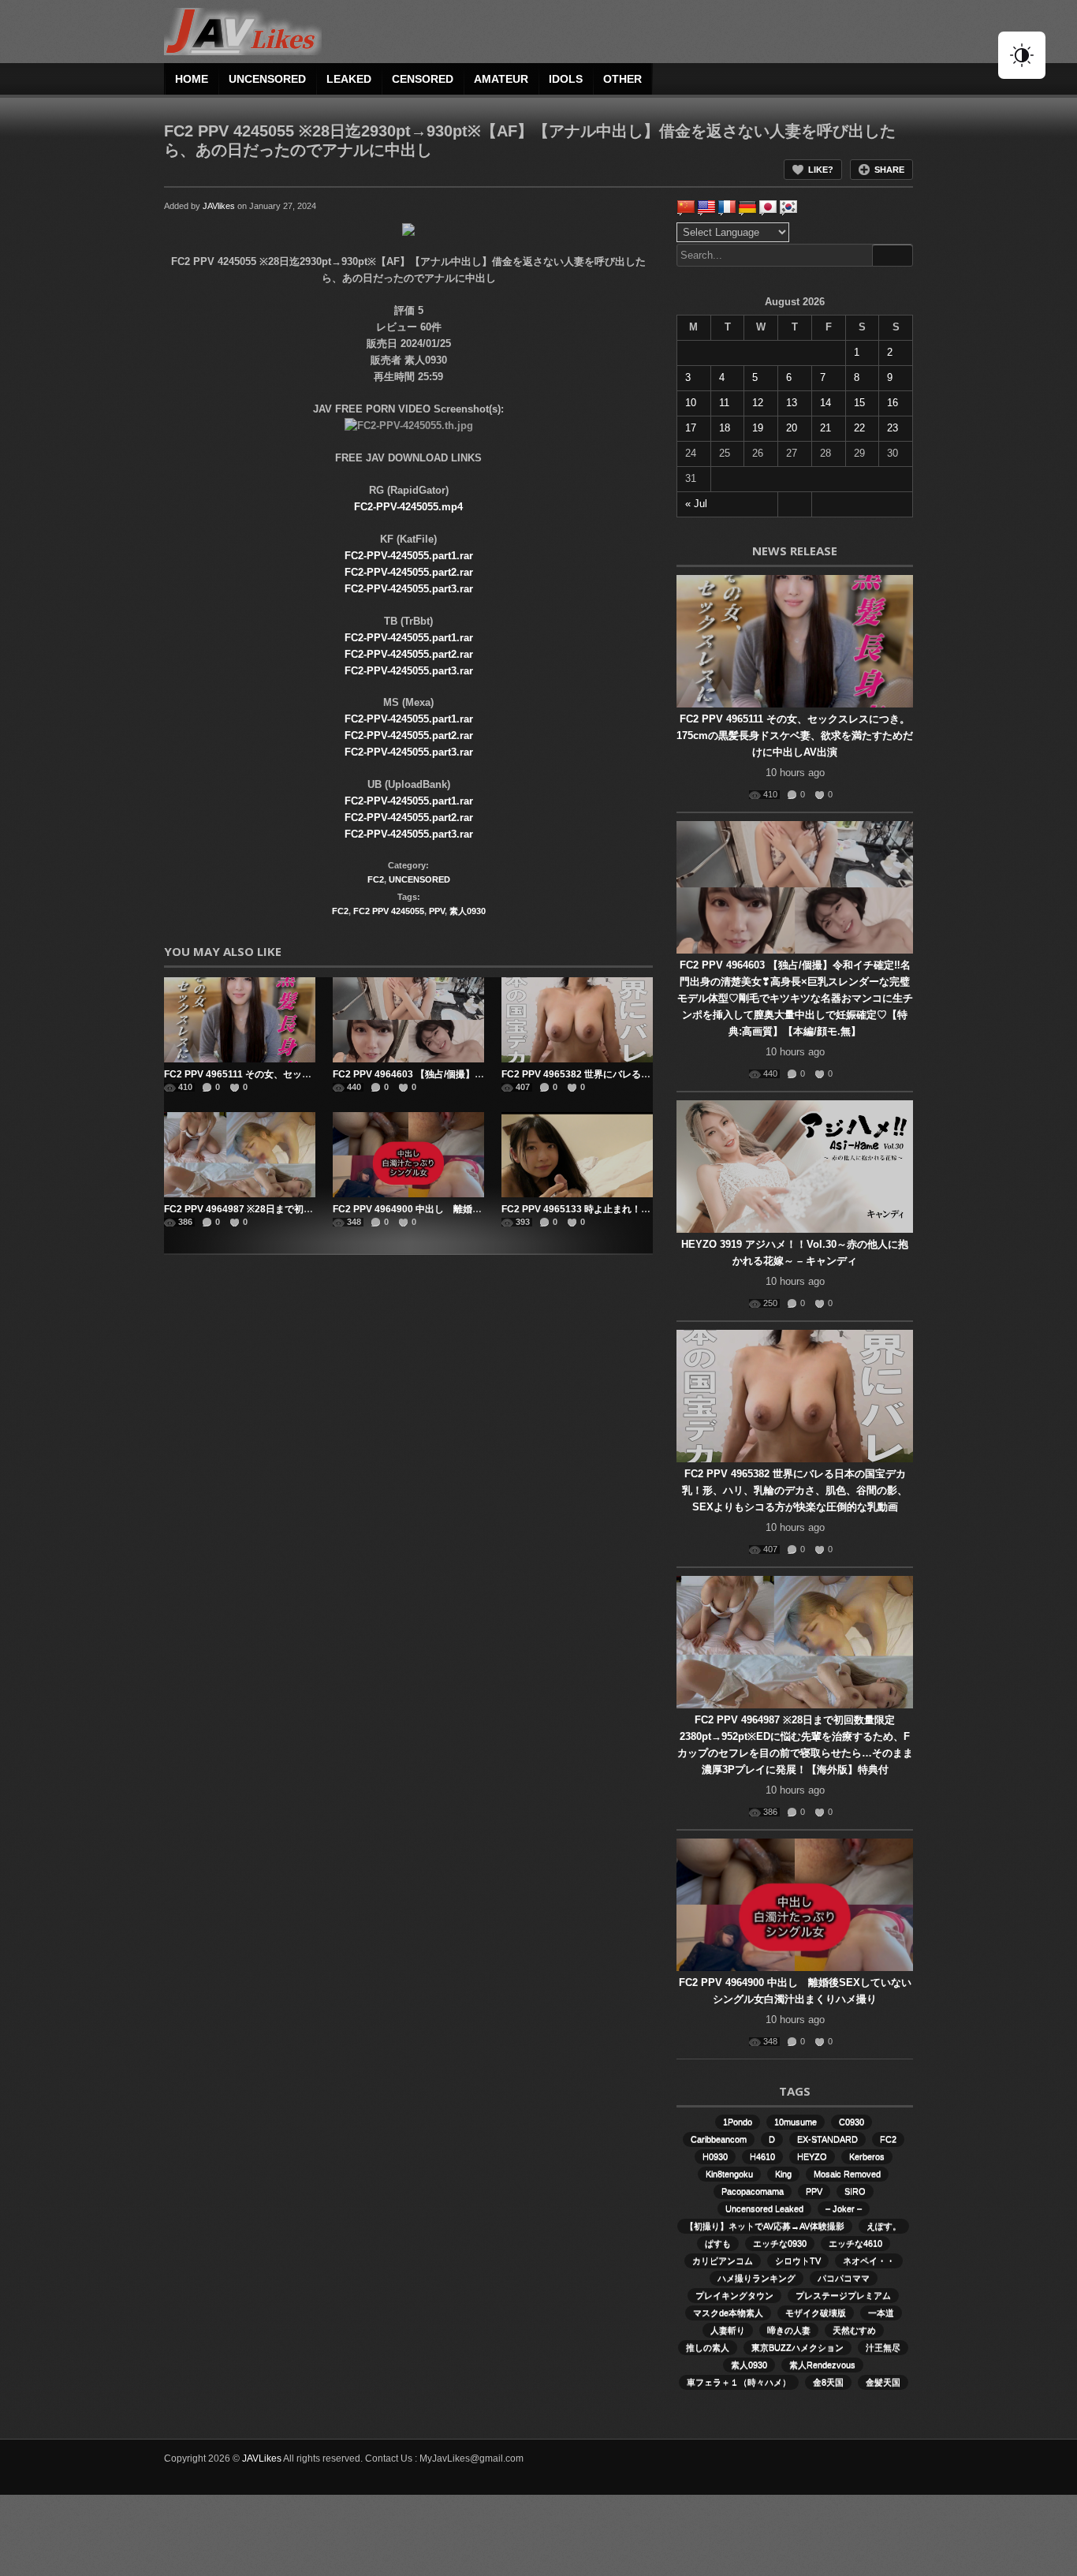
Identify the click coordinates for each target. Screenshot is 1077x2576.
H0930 (715, 2156)
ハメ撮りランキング (757, 2278)
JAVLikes (262, 2458)
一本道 (881, 2313)
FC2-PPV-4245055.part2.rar (409, 572)
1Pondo (738, 2122)
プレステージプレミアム (843, 2295)
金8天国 (828, 2382)
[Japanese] (768, 207)
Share (889, 170)
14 (825, 403)
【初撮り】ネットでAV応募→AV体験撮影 (765, 2226)
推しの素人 (708, 2347)
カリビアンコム (723, 2261)
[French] (727, 207)
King (783, 2174)
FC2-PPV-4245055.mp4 (408, 507)
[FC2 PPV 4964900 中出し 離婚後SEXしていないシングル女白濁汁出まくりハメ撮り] (408, 1155)
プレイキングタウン (734, 2295)
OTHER (622, 79)
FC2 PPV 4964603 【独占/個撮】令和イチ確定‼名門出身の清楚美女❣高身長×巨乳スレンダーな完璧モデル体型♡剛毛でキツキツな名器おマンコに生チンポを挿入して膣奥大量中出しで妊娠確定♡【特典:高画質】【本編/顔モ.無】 (795, 998)
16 (893, 403)
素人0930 (468, 911)
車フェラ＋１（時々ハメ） (739, 2382)
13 (792, 403)
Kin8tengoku (729, 2174)
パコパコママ (844, 2278)
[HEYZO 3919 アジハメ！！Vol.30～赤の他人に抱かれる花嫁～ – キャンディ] (795, 1167)
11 (724, 403)
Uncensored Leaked (764, 2208)
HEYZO (812, 2156)
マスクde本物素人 (728, 2313)
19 (758, 428)
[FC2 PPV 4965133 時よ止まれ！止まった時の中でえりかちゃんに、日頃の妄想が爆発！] (577, 1155)
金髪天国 (883, 2382)
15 (859, 403)
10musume (796, 2122)
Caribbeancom (719, 2139)
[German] (747, 207)
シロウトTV (798, 2261)
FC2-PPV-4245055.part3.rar (409, 589)
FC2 (376, 879)
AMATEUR (501, 79)
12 (758, 403)
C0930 (852, 2122)
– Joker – (844, 2208)
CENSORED (423, 79)
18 (725, 428)
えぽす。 (884, 2226)
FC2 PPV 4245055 (389, 911)
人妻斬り (728, 2330)
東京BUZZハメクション (798, 2347)
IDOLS (566, 79)
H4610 (762, 2156)
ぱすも (718, 2243)
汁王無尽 (883, 2347)
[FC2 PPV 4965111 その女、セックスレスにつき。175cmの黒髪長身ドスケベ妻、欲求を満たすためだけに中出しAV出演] (240, 1020)
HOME (192, 79)
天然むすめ (854, 2330)
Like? (821, 170)
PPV (437, 911)
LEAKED (349, 79)
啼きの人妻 (789, 2330)
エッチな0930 (780, 2243)
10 (691, 403)
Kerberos (867, 2156)
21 (825, 428)
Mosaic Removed (847, 2174)
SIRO (855, 2191)
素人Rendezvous (822, 2365)
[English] (706, 207)
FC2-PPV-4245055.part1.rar (409, 556)
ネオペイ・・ (869, 2261)
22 (859, 428)
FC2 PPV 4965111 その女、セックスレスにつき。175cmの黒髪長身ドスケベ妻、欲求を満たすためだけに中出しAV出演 (795, 735)
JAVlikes (219, 206)
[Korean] (788, 207)
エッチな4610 (855, 2243)
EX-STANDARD (827, 2139)
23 (893, 428)
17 (691, 428)
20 (792, 428)
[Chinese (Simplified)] (686, 207)
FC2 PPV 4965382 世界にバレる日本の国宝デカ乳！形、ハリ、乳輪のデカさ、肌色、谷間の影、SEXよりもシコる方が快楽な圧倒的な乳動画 (795, 1490)
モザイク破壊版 (816, 2313)
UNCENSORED (267, 79)
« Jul (696, 504)
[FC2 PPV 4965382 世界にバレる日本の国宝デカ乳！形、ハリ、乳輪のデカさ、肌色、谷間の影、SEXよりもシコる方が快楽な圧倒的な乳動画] (577, 1020)
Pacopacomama (753, 2191)
